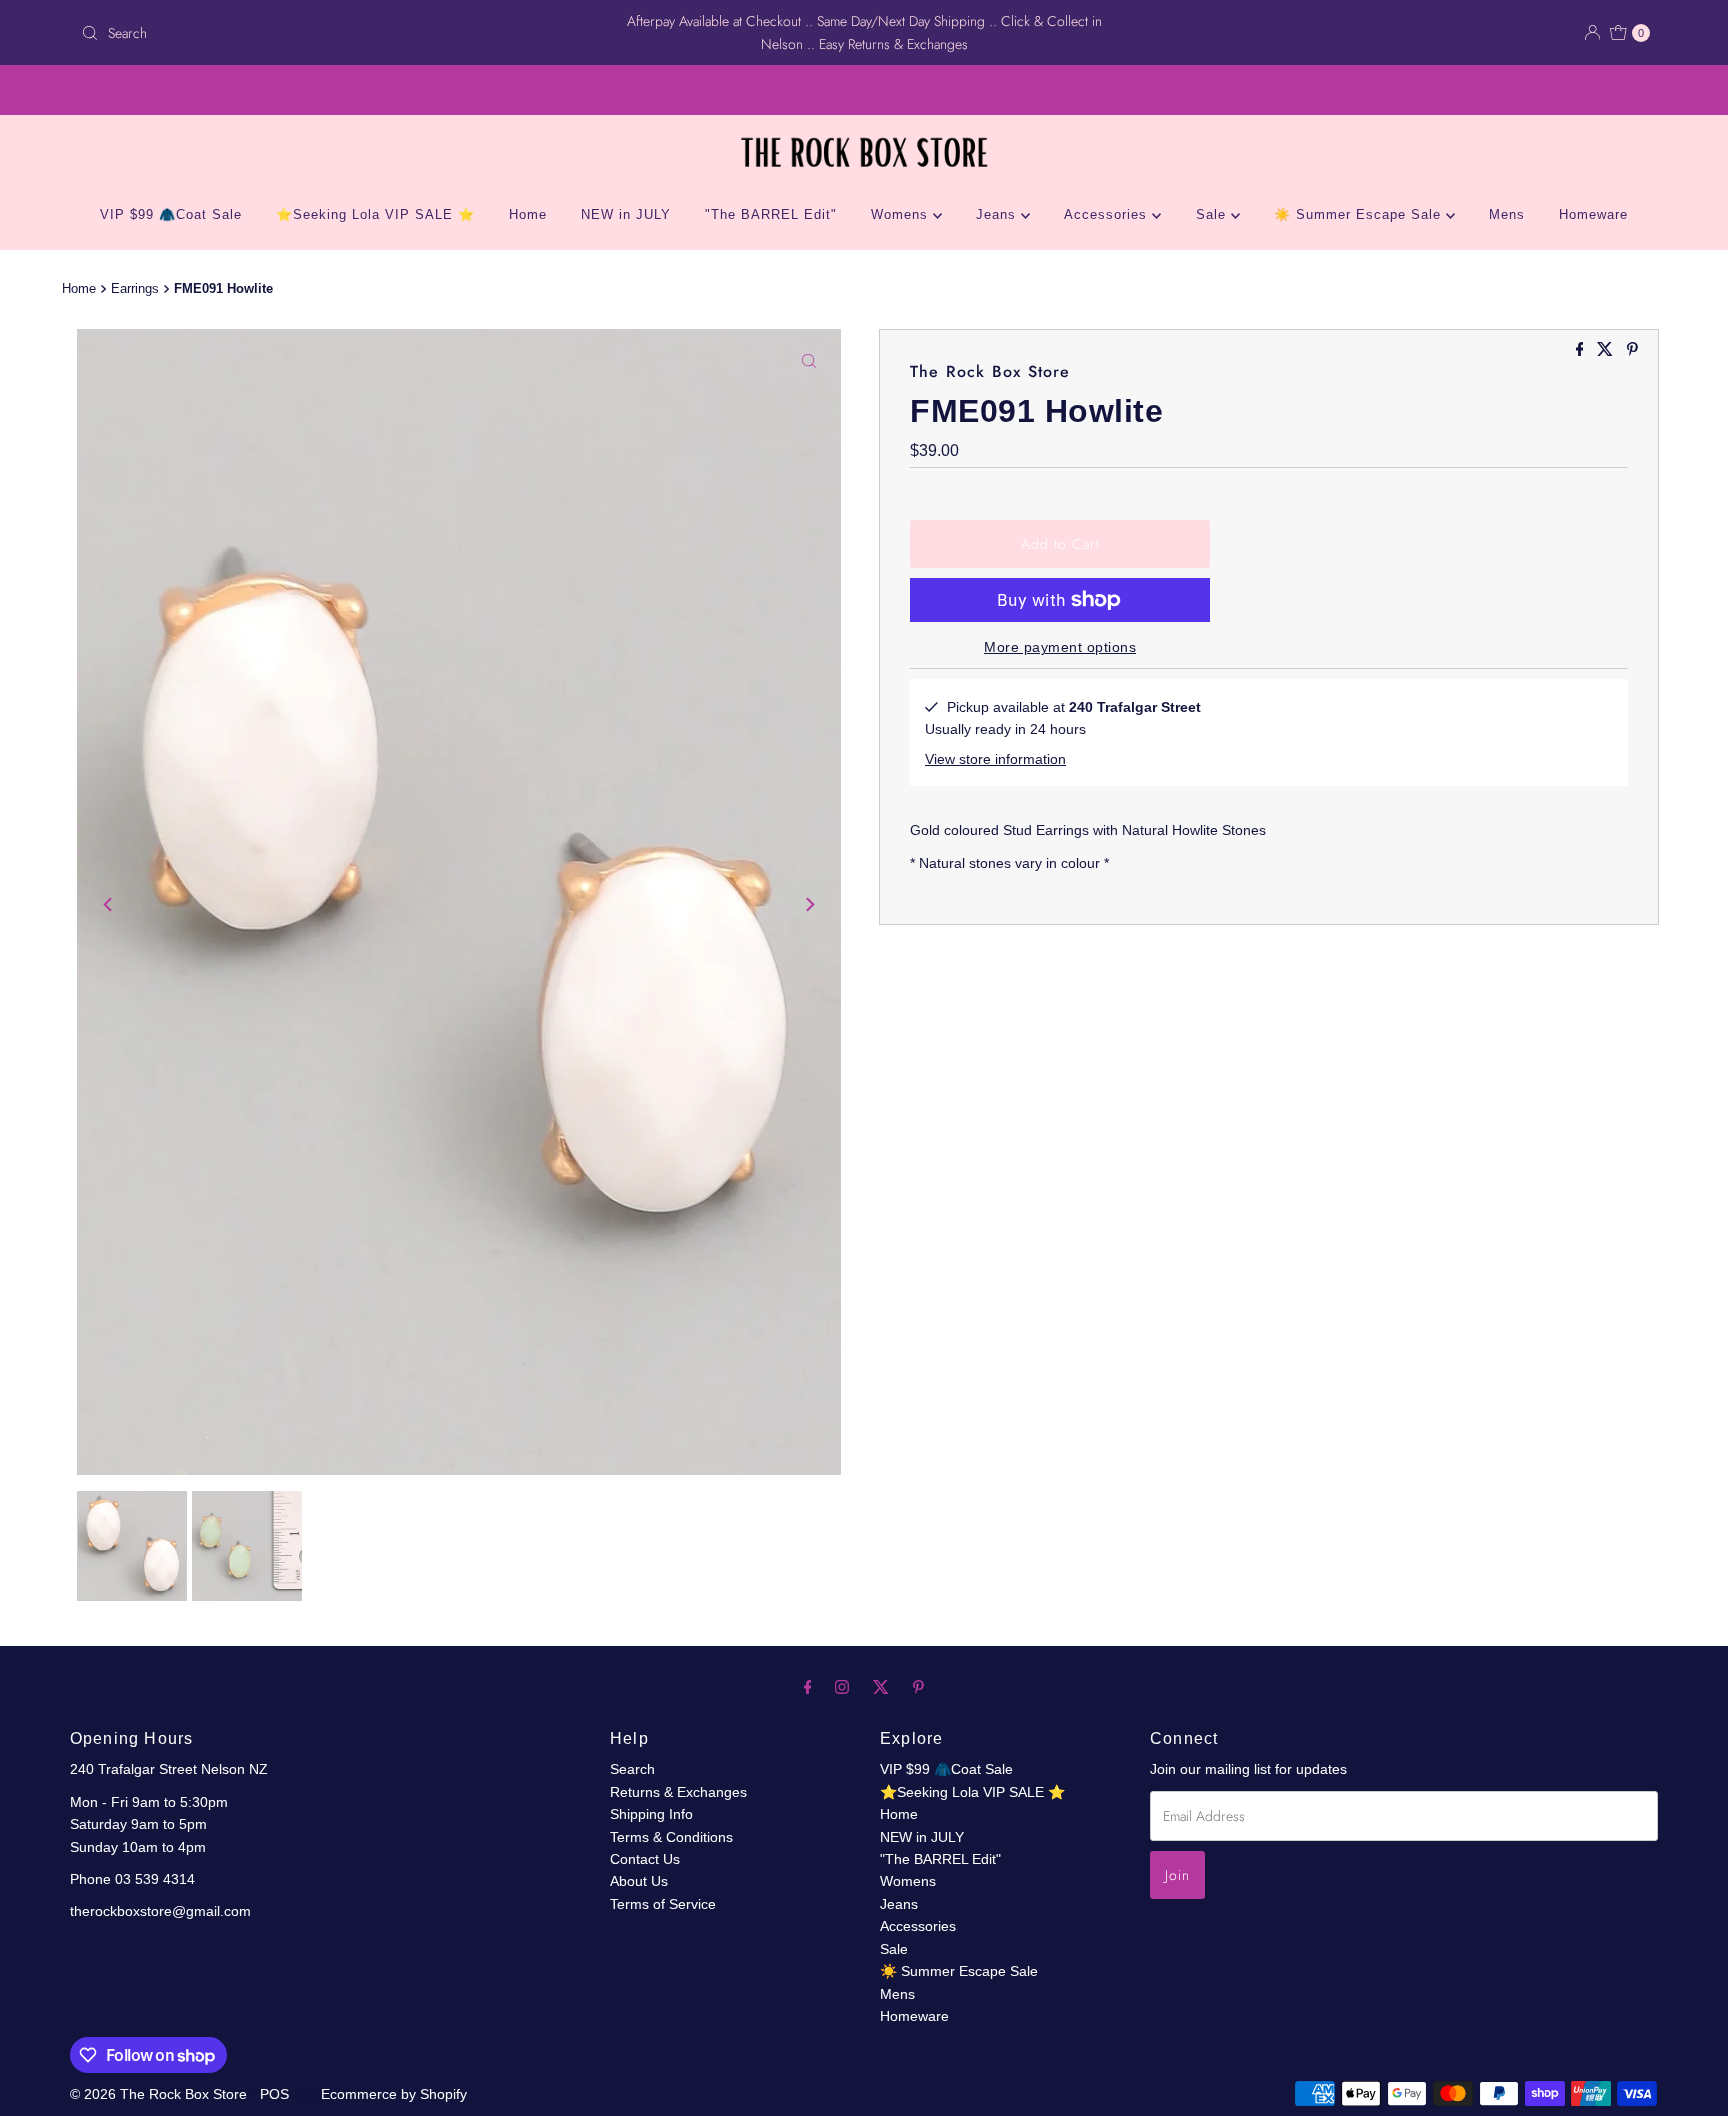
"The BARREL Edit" (771, 214)
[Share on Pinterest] (1632, 350)
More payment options (1060, 647)
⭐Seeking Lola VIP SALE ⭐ (375, 214)
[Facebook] (808, 1687)
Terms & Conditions (671, 1837)
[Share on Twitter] (1607, 350)
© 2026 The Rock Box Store (160, 2094)
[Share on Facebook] (1582, 350)
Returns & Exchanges (678, 1792)
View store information (995, 759)
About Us (639, 1881)
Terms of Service (663, 1904)
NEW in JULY (626, 214)
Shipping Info (651, 1814)
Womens (902, 214)
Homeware (1593, 214)
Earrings (135, 289)
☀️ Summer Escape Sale (1360, 214)
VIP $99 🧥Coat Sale (171, 214)
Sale (1213, 214)
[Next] (809, 905)
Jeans (998, 214)
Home (528, 214)
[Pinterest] (918, 1687)
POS (274, 2094)
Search (632, 1769)
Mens (1507, 214)
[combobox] (331, 33)
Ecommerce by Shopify (394, 2094)
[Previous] (109, 905)
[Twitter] (881, 1687)
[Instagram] (842, 1687)
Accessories (1108, 214)
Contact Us (645, 1859)
